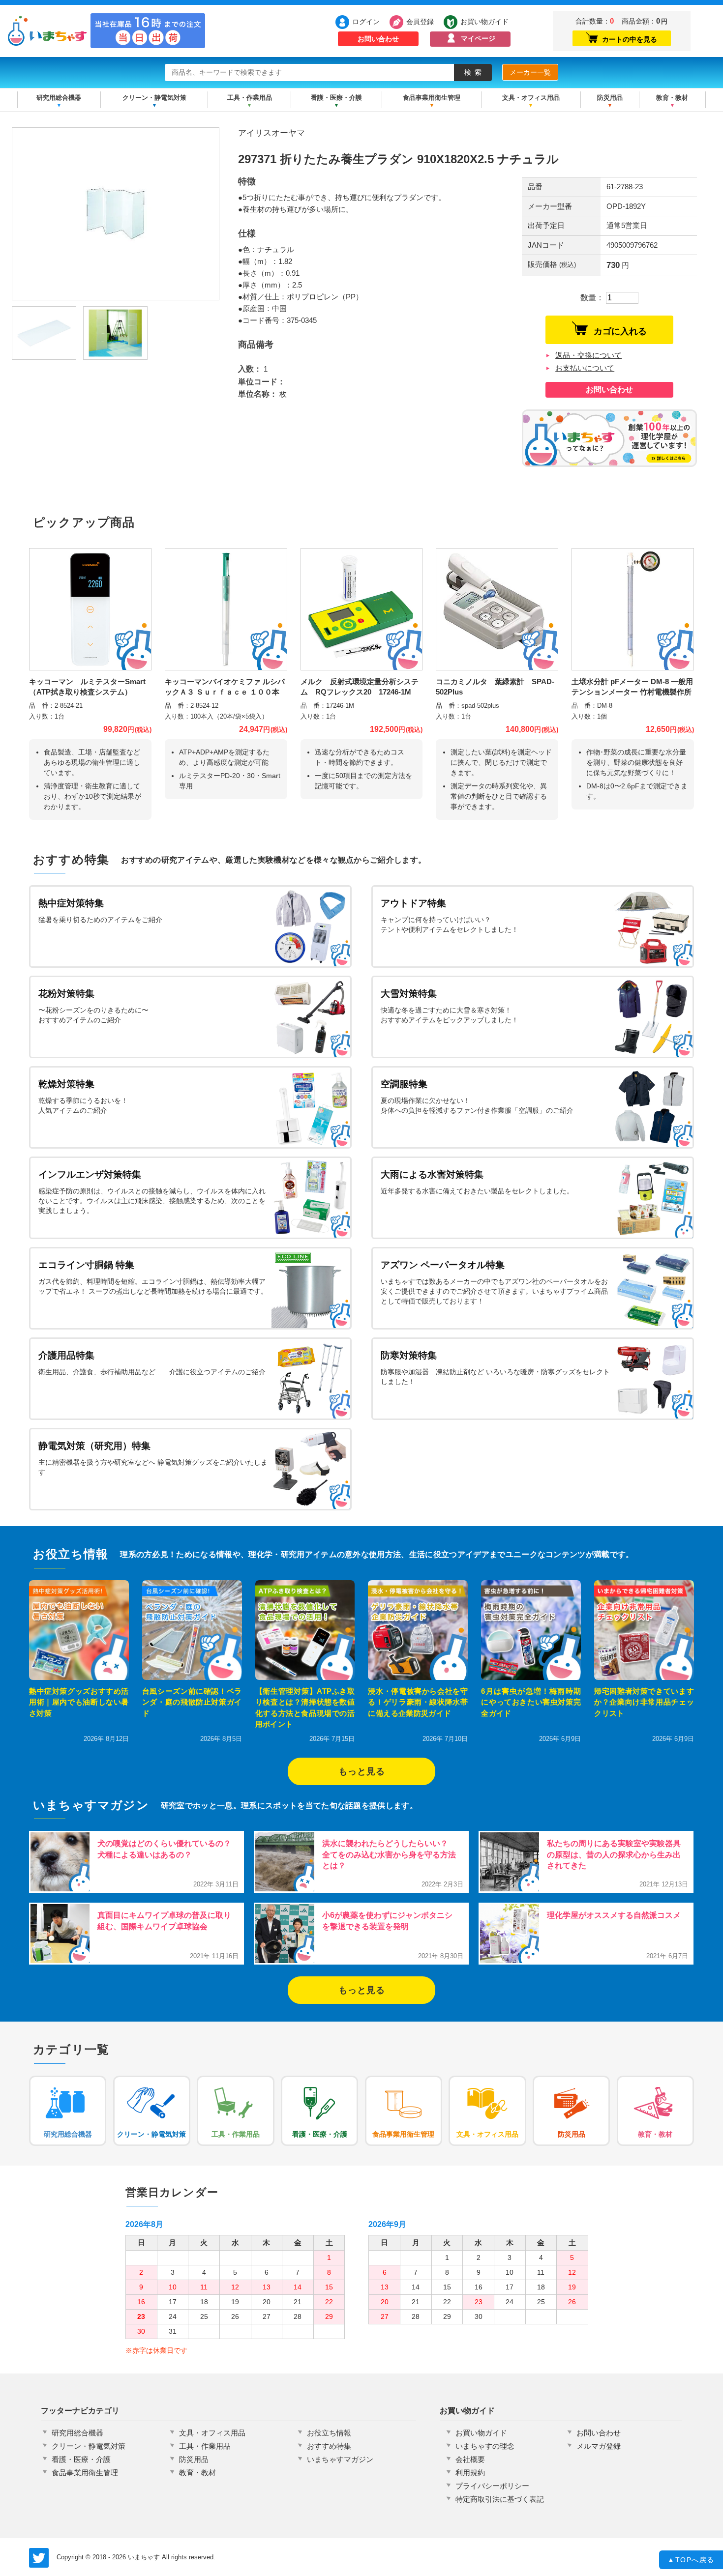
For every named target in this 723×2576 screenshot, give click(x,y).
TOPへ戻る (691, 2560)
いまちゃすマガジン (340, 2459)
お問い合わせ (378, 39)
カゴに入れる (620, 331)
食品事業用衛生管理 (432, 98)
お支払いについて (585, 368)
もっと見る (362, 1771)
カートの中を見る (630, 39)
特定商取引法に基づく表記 (500, 2499)
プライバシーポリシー (492, 2486)
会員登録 (420, 22)
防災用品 (610, 98)
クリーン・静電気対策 (154, 98)
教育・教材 (672, 98)
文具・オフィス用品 (531, 98)
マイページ (478, 38)
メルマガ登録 (599, 2446)
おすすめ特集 (329, 2446)
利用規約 (470, 2473)
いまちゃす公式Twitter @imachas (39, 2558)
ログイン (366, 22)
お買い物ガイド (484, 22)
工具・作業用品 (250, 98)
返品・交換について (588, 355)
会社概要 (470, 2459)
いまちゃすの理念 (485, 2446)
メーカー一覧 (530, 72)
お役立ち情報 (329, 2433)
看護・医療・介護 (336, 98)
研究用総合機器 (59, 98)
